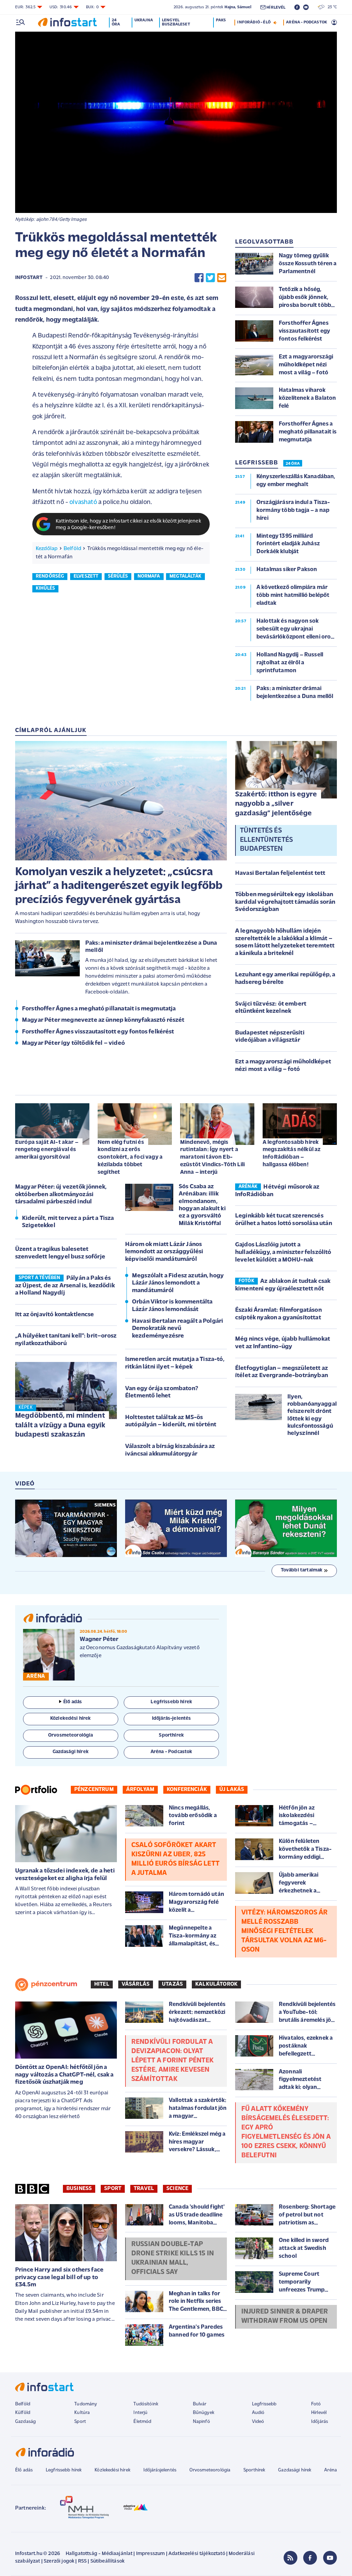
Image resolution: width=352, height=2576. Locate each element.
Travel (144, 2189)
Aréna (331, 2470)
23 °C (331, 7)
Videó (258, 2422)
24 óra (116, 22)
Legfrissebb (264, 2404)
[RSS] (290, 2558)
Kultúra (82, 2413)
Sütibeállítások (107, 2561)
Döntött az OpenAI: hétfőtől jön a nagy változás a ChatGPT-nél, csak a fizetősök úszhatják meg (64, 2075)
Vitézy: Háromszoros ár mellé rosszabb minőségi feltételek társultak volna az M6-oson (285, 1931)
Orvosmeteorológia (210, 2470)
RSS (82, 2561)
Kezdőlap (47, 549)
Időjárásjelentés (160, 2470)
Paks (221, 20)
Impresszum (151, 2554)
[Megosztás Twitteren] (210, 278)
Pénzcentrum (94, 1790)
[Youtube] (330, 2558)
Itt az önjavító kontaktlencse (55, 1315)
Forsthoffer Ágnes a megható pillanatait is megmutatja (99, 1009)
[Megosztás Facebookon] (199, 278)
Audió (258, 2413)
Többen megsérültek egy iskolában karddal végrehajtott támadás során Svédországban (285, 902)
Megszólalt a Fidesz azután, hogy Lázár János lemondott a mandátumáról (178, 1283)
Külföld (23, 2413)
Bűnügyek (203, 2413)
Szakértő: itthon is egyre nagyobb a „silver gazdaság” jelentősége (276, 804)
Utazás (172, 1984)
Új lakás (232, 1790)
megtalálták (185, 576)
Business (79, 2189)
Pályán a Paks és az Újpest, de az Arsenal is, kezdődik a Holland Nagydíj (65, 1286)
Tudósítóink (146, 2404)
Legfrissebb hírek (64, 2470)
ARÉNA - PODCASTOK (306, 22)
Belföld (72, 549)
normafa (149, 576)
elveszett (86, 576)
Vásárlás (136, 1984)
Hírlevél (319, 2413)
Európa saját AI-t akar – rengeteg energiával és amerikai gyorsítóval (47, 1150)
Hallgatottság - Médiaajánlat (99, 2554)
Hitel (102, 1984)
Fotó (316, 2404)
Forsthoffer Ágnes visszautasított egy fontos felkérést (98, 1032)
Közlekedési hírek (112, 2470)
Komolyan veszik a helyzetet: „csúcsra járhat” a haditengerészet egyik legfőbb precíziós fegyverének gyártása (119, 886)
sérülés (118, 576)
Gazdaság (25, 2422)
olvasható (83, 502)
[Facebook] (310, 2558)
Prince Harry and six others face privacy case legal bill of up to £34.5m (59, 2278)
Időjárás (320, 2422)
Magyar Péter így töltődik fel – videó (73, 1043)
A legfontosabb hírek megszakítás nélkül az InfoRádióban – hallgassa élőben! (291, 1153)
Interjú (140, 2413)
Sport (113, 2189)
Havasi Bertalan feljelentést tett (280, 873)
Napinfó (201, 2422)
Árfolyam (140, 1790)
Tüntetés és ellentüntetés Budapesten (266, 840)
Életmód (142, 2422)
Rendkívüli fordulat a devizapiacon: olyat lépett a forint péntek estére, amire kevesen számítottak (173, 2061)
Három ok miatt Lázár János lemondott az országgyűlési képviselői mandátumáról (164, 1252)
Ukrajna (144, 20)
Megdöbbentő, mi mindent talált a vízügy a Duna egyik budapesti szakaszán (60, 1425)
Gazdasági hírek (295, 2470)
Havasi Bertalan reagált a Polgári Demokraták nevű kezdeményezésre (178, 1329)
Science (177, 2189)
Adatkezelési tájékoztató (197, 2554)
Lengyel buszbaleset (176, 22)
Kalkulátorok (216, 1984)
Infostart (29, 278)
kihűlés (45, 588)
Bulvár (200, 2404)
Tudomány (86, 2404)
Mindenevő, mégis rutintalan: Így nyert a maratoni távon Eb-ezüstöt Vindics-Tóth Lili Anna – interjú (212, 1157)
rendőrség (50, 576)
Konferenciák (187, 1790)
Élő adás (73, 1702)
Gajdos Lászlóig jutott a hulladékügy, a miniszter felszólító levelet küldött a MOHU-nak (283, 1252)
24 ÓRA (293, 464)
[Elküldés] (222, 278)
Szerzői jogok (59, 2561)
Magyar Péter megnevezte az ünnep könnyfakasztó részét (103, 1020)
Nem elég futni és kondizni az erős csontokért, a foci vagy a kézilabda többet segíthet (130, 1157)
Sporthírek (254, 2470)
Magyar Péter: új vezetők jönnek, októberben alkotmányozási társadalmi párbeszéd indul (61, 1195)
